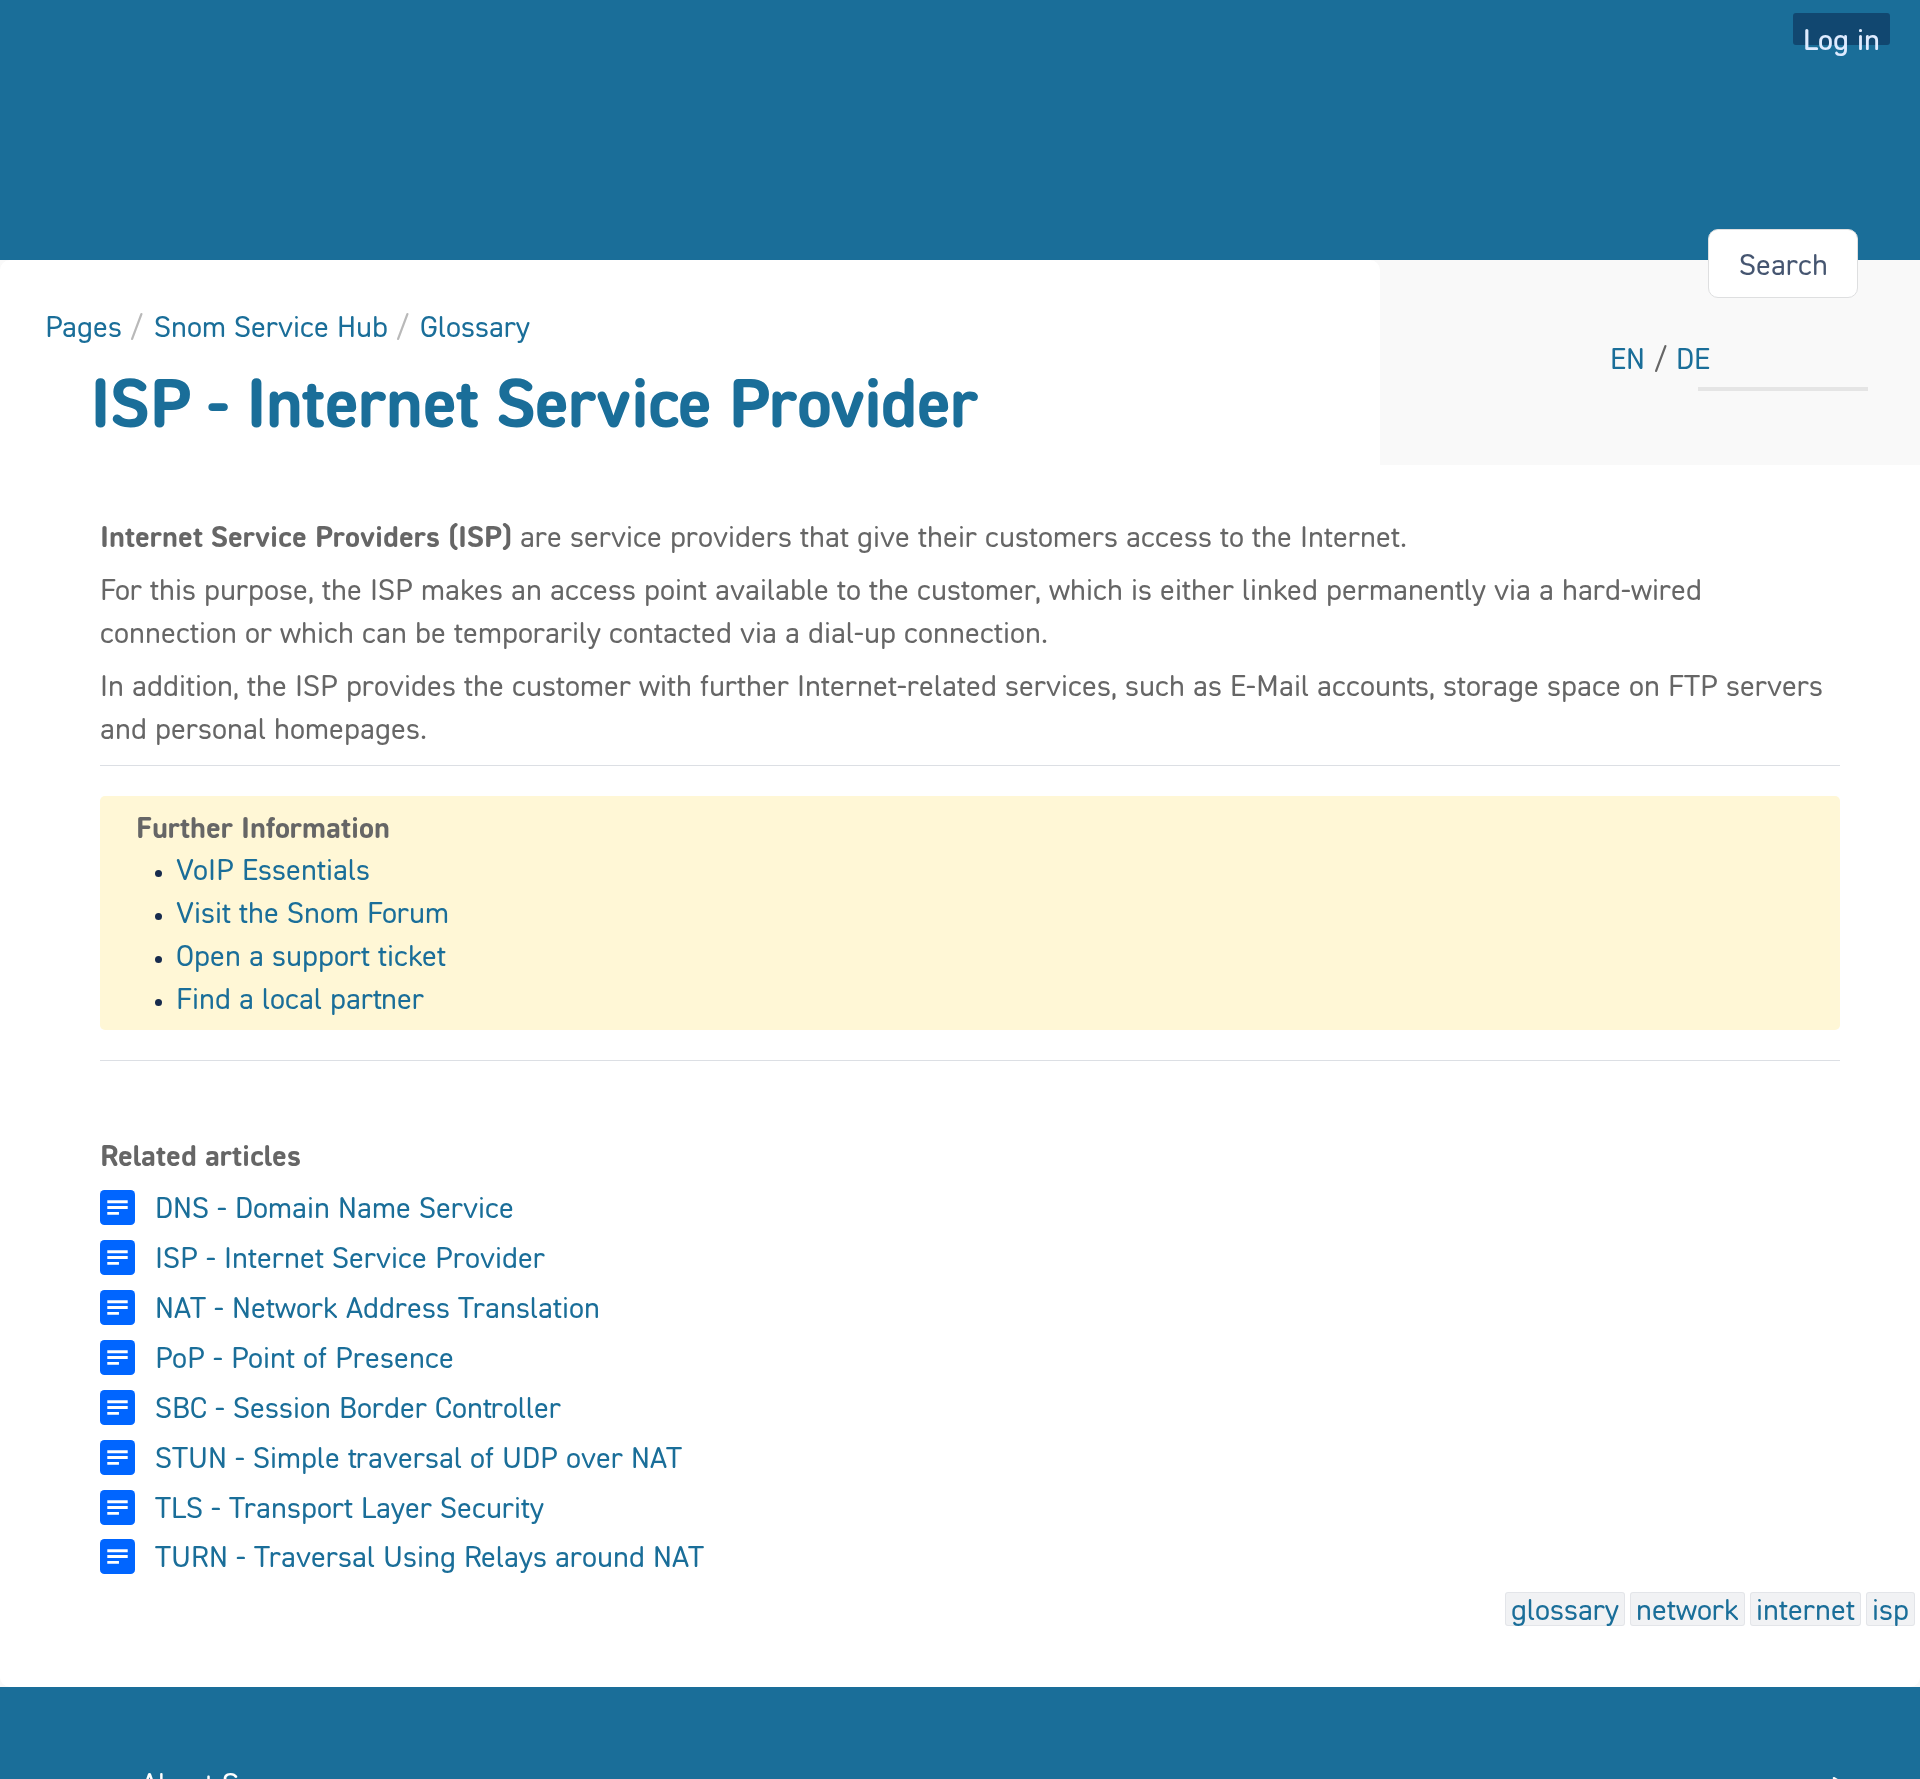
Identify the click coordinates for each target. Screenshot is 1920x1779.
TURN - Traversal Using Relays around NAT (429, 1556)
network (1687, 1609)
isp (1890, 1609)
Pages (83, 326)
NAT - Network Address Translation (377, 1307)
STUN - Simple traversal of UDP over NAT (418, 1457)
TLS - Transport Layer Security (349, 1507)
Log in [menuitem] (1841, 33)
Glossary (475, 326)
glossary (1565, 1609)
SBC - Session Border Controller (358, 1407)
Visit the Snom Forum (312, 912)
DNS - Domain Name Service (334, 1207)
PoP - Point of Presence (304, 1357)
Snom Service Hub (271, 326)
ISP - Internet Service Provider (534, 401)
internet (1805, 1609)
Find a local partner (300, 998)
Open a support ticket (311, 955)
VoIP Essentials (273, 869)
